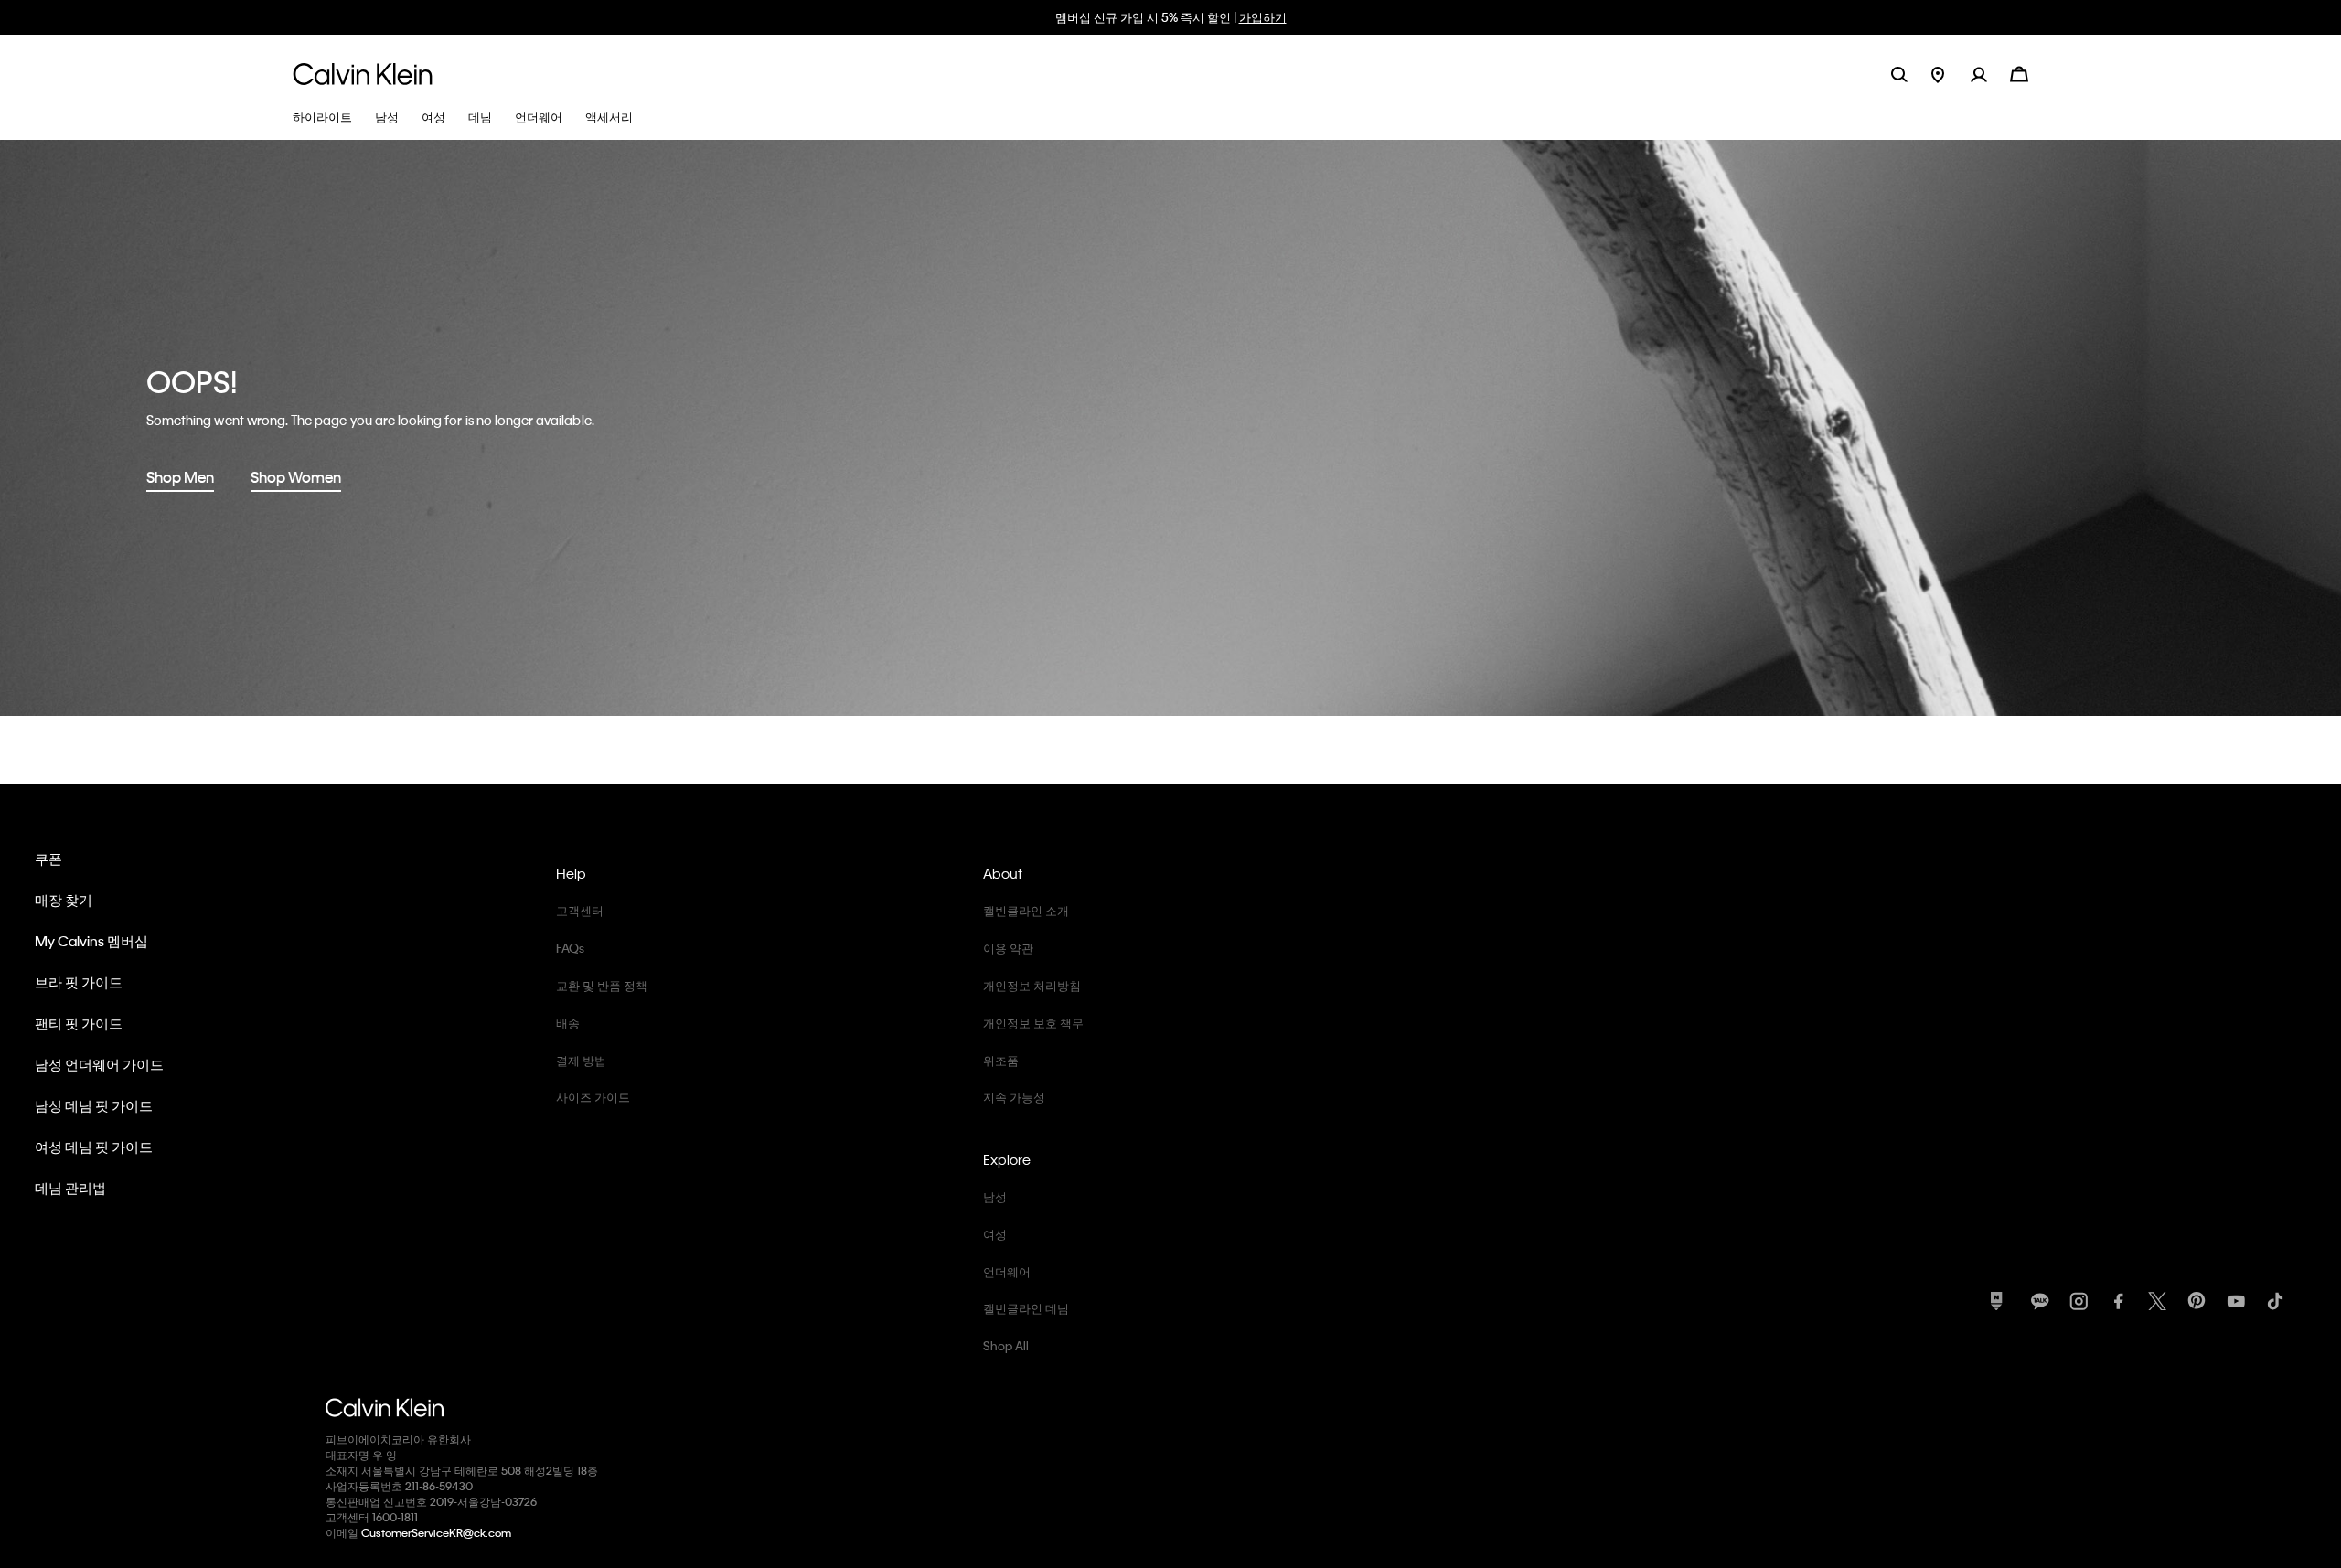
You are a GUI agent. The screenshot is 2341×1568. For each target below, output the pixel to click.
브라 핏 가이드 (79, 982)
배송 (568, 1023)
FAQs (570, 948)
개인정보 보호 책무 (1033, 1023)
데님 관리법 (70, 1188)
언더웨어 (1007, 1271)
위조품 (1001, 1060)
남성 (995, 1196)
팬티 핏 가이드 (79, 1023)
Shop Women (296, 477)
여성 (995, 1234)
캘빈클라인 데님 (1026, 1308)
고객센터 (580, 910)
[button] (1990, 74)
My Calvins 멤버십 (91, 941)
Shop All (1006, 1345)
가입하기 (1263, 17)
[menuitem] (1951, 74)
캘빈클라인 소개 (1026, 910)
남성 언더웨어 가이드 (99, 1064)
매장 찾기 (64, 900)
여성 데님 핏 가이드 (94, 1147)
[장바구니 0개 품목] (2019, 73)
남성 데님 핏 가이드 (94, 1105)
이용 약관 (1008, 948)
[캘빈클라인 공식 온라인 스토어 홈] (363, 74)
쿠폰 (48, 859)
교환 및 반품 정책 (602, 985)
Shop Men (180, 477)
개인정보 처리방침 (1032, 985)
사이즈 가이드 (593, 1097)
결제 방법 (581, 1060)
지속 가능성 (1014, 1097)
